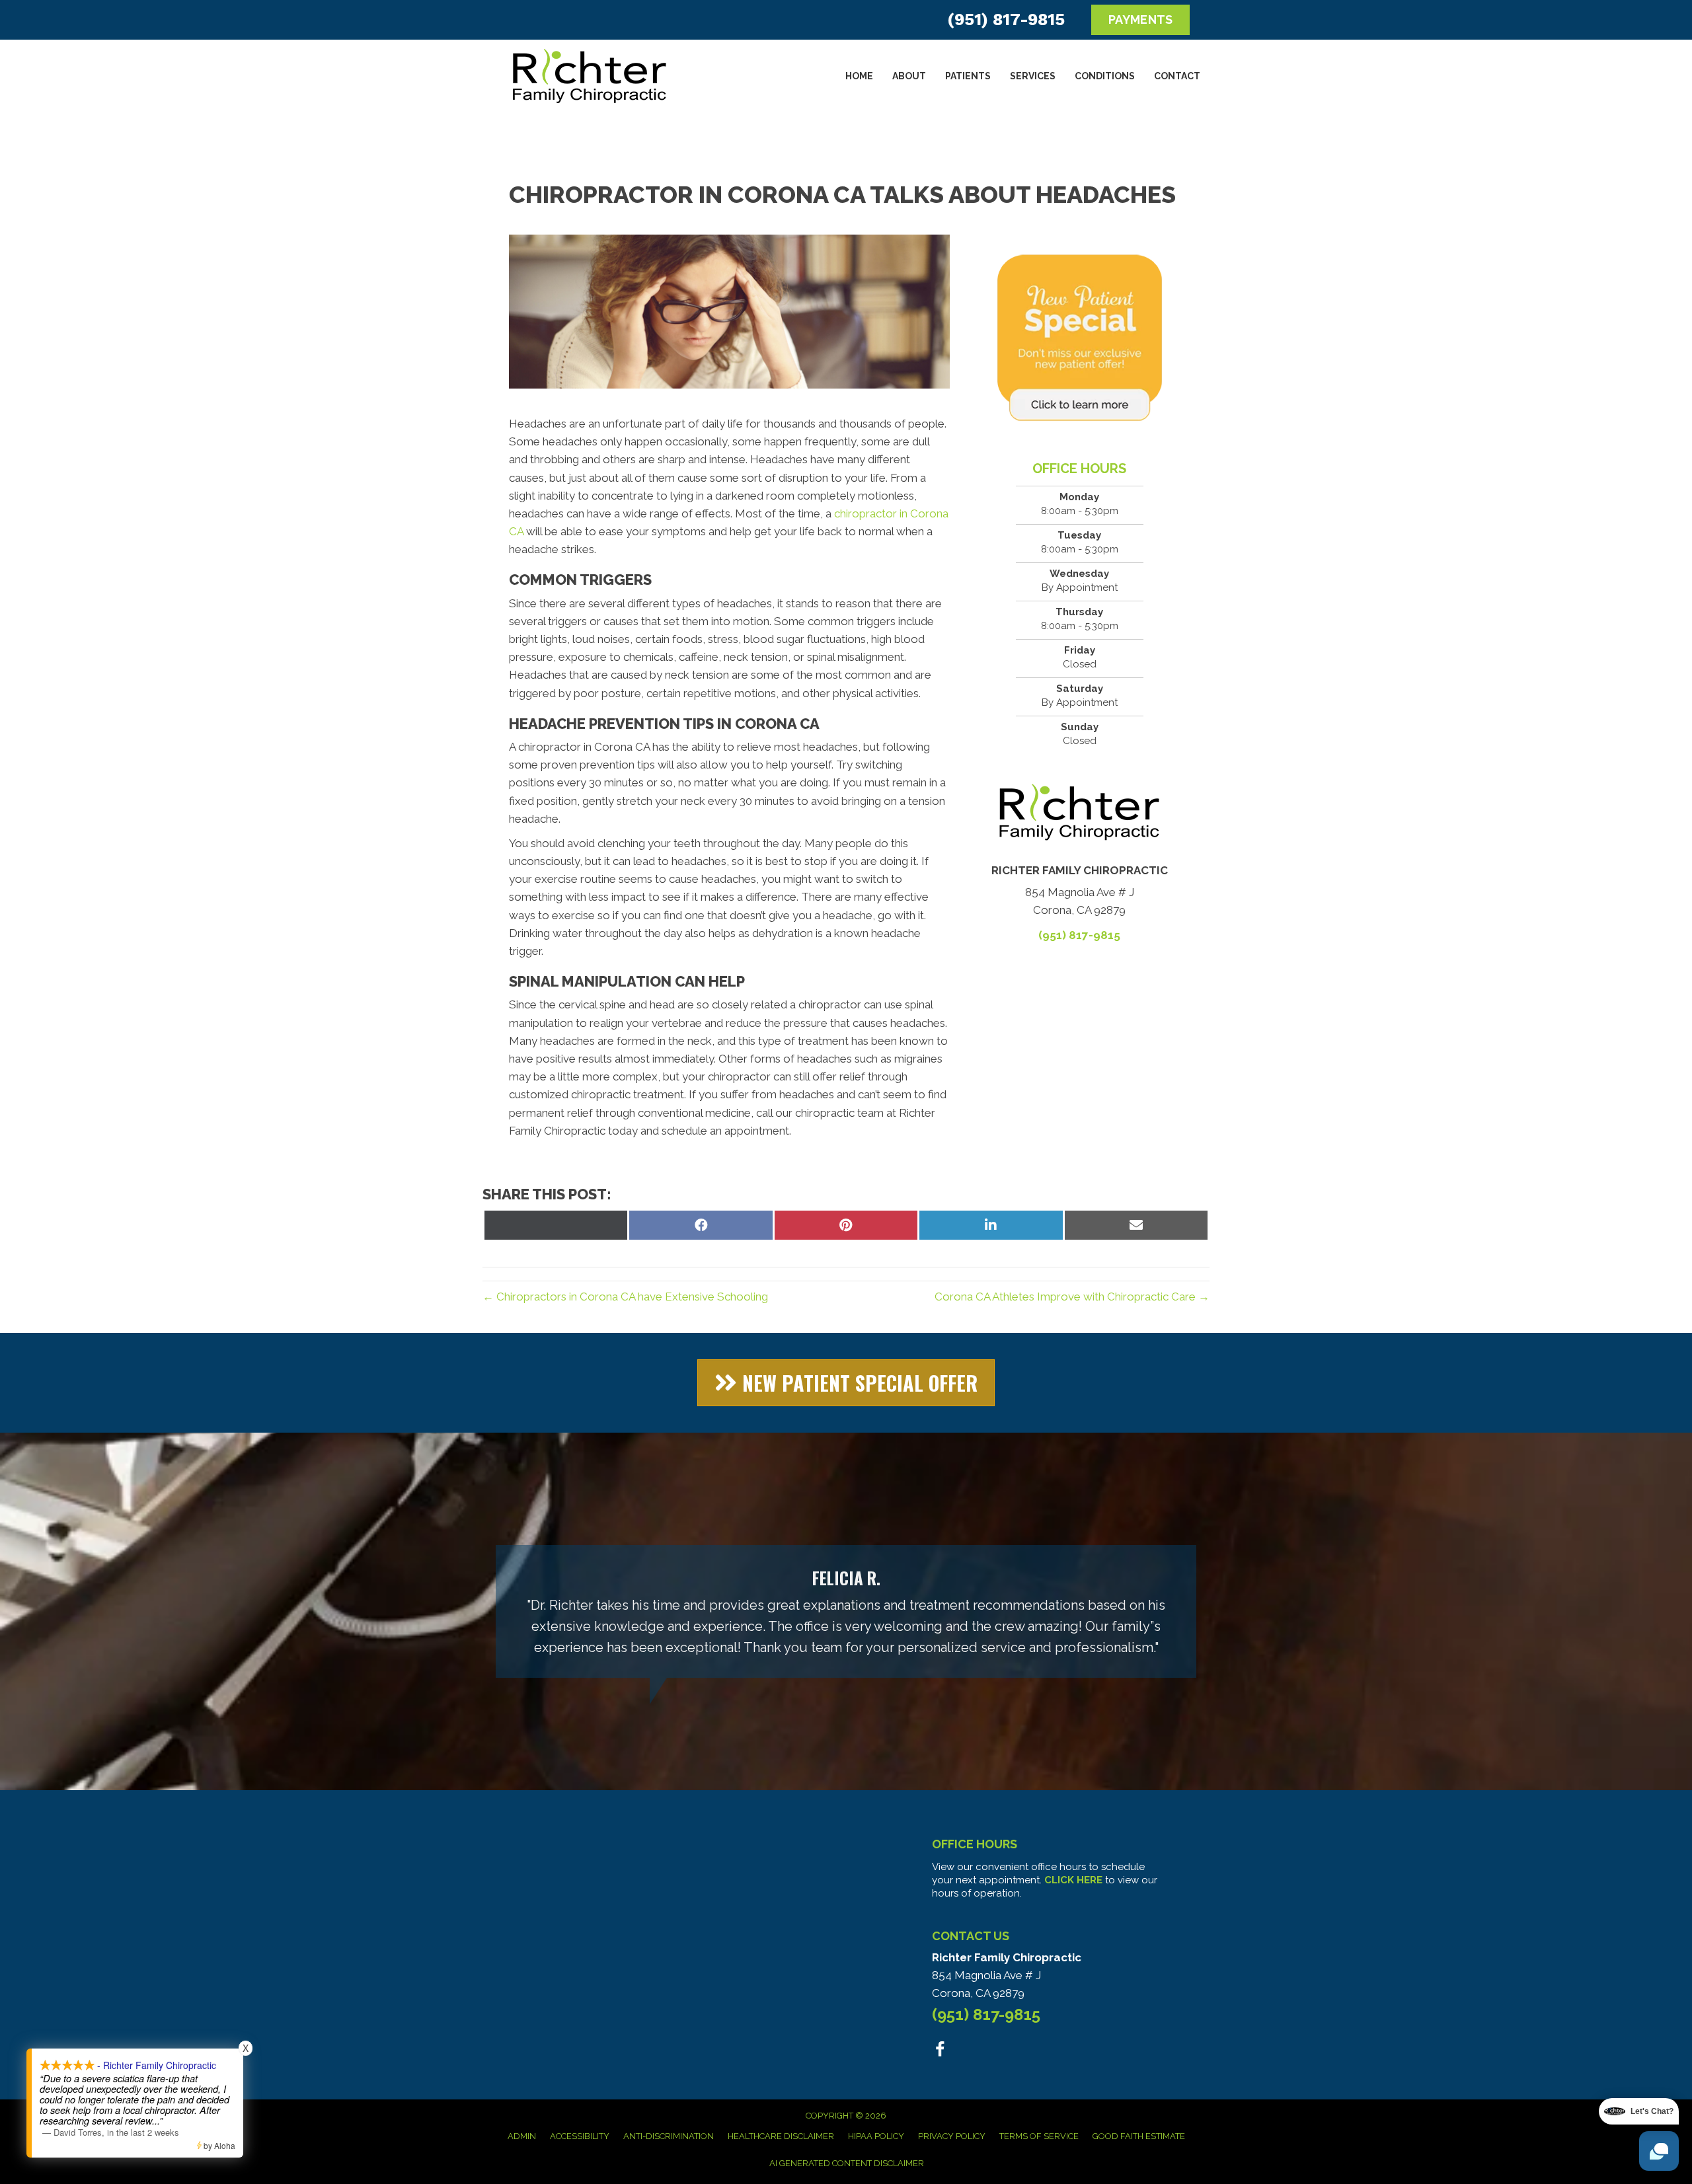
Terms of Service (1039, 2136)
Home (859, 76)
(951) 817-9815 (1006, 19)
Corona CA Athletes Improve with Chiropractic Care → (1072, 1297)
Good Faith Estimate (1139, 2136)
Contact (1177, 76)
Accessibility (580, 2136)
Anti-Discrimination (669, 2136)
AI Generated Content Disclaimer (847, 2163)
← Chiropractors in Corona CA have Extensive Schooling (625, 1297)
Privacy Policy (952, 2136)
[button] (846, 1383)
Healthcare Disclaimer (781, 2136)
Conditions (1105, 76)
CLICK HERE (1073, 1880)
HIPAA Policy (876, 2136)
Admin (522, 2136)
